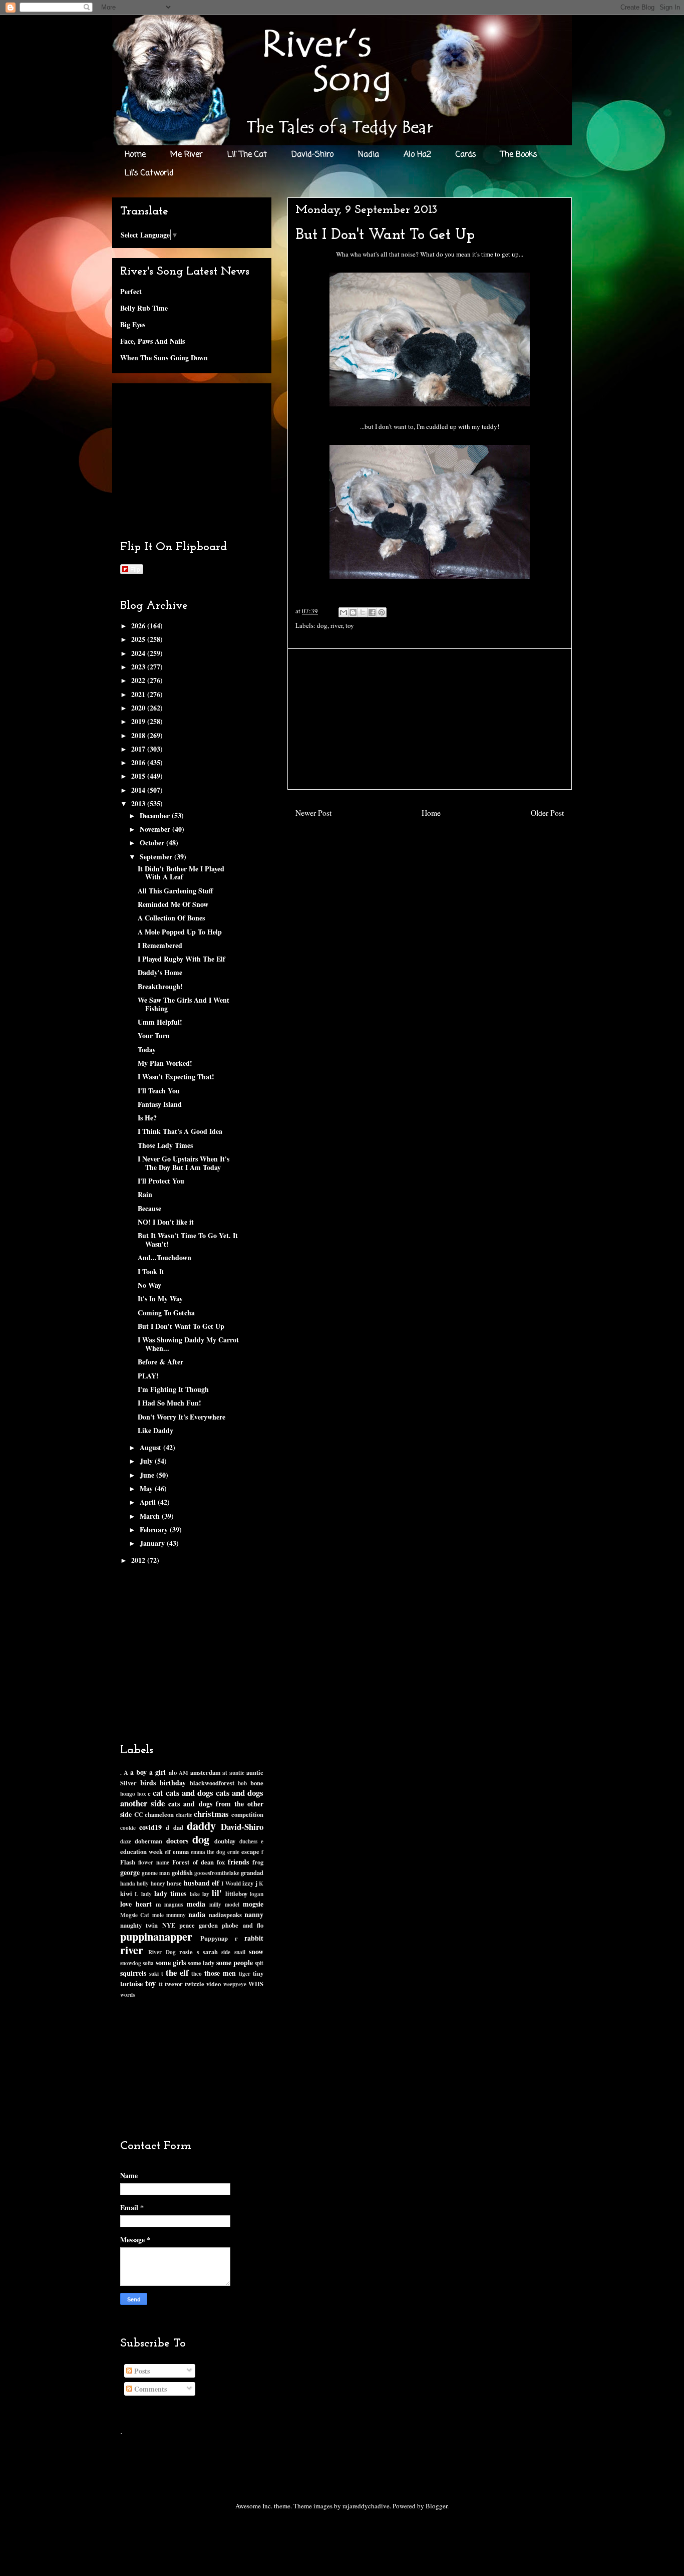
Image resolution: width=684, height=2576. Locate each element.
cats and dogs (190, 1793)
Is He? (147, 1118)
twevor (174, 1984)
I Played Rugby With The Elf (182, 959)
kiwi (126, 1894)
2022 (139, 680)
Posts (141, 2371)
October (153, 843)
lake (195, 1894)
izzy (248, 1883)
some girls (171, 1962)
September (157, 857)
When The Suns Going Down (164, 358)
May (147, 1488)
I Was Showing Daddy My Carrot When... (188, 1344)
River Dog (162, 1952)
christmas (211, 1814)
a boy (138, 1772)
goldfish (182, 1872)
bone (257, 1783)
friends (238, 1862)
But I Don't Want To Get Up (181, 1326)
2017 (139, 749)
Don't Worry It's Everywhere (182, 1417)
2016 (139, 762)
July (147, 1461)
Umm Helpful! (160, 1022)
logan (257, 1894)
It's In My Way (160, 1299)
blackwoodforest (212, 1783)
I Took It (151, 1271)
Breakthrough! (160, 986)
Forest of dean (193, 1862)
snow (256, 1951)
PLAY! (148, 1376)
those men (220, 1973)
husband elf (202, 1883)
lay (206, 1894)
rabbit (254, 1938)
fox (221, 1862)
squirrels (133, 1973)
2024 (139, 653)
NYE (169, 1925)
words (127, 1995)
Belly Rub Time (144, 308)
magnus (174, 1904)
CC (139, 1814)
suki (154, 1973)
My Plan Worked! (165, 1063)
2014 (139, 790)
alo (173, 1772)
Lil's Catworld (149, 173)
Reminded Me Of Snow (173, 904)
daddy (201, 1826)
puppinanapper (156, 1936)
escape (250, 1851)
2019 (139, 721)
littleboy (236, 1894)
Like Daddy (155, 1430)
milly (215, 1904)
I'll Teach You (159, 1091)
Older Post (547, 813)
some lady (201, 1963)
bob (242, 1783)
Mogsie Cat (135, 1915)
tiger (245, 1973)
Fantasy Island (160, 1104)
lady (146, 1894)
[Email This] (344, 612)
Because (149, 1208)
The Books (519, 155)
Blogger (436, 2506)
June (148, 1475)
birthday (173, 1783)
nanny (254, 1914)
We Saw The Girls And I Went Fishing (184, 1004)
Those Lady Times (165, 1145)
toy (350, 625)
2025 (139, 639)
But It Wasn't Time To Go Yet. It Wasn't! (188, 1240)
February (155, 1530)
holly (143, 1883)
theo (197, 1973)
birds (148, 1783)
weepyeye (235, 1984)
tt (161, 1984)
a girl (157, 1772)
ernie (233, 1852)
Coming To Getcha (166, 1313)
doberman (148, 1841)
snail (240, 1952)
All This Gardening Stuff (176, 891)
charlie (184, 1815)
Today (147, 1049)
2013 (139, 803)
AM (184, 1773)
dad (178, 1827)
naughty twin (139, 1925)
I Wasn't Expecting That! (176, 1077)
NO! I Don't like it (166, 1222)
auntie (237, 1773)
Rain (145, 1194)
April (149, 1502)
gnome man (156, 1873)
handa (128, 1883)
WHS (256, 1984)
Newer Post (313, 813)
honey (158, 1883)
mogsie (253, 1904)
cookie (128, 1828)
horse (174, 1883)
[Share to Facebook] (372, 612)
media (196, 1904)
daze (126, 1841)
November (156, 829)
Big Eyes (133, 324)
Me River (187, 155)
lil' (217, 1893)
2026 (139, 626)
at (225, 1773)
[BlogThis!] (353, 612)
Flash (128, 1862)
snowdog (131, 1963)
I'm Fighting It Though (173, 1389)
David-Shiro (312, 155)
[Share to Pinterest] (382, 612)
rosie (186, 1952)
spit (259, 1963)
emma (181, 1851)
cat (158, 1793)
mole (158, 1915)
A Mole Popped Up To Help (180, 932)
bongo (128, 1794)
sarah (210, 1952)
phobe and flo (243, 1925)
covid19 (150, 1827)
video (214, 1984)
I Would (231, 1883)
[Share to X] (363, 612)
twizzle (195, 1984)
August (151, 1447)
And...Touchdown (164, 1257)
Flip (135, 569)
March (151, 1516)
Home (135, 155)
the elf (177, 1972)
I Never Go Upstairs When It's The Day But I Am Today (184, 1163)
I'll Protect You (161, 1181)
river (336, 625)
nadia (197, 1914)
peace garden (199, 1925)
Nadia (369, 155)
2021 (139, 694)
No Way (149, 1285)
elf (168, 1852)
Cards (466, 155)
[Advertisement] (430, 719)
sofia (148, 1963)
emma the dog (208, 1852)
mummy (176, 1915)
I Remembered (160, 945)
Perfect (131, 291)
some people (235, 1962)
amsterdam (205, 1772)
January (153, 1543)
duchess (248, 1841)
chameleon (159, 1814)
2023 (139, 667)
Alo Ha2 (417, 155)
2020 (139, 708)
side (226, 1952)
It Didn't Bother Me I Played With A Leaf (181, 873)
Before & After (160, 1362)
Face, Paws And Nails (152, 341)
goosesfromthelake (217, 1873)
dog (322, 625)
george (130, 1872)
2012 (139, 1560)
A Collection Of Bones (171, 918)
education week (141, 1851)
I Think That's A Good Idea (180, 1131)
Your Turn (154, 1035)
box (142, 1794)
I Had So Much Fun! (169, 1403)
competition (247, 1814)
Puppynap (214, 1938)
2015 (139, 776)
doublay (225, 1841)
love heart (136, 1904)
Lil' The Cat (247, 155)
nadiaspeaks (225, 1915)
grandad (252, 1872)
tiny (258, 1973)
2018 (139, 735)
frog (258, 1862)
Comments (149, 2389)
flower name (154, 1862)
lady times (170, 1893)
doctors (177, 1841)
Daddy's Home (160, 972)
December (156, 815)
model (232, 1904)
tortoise (131, 1983)
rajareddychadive (366, 2506)
